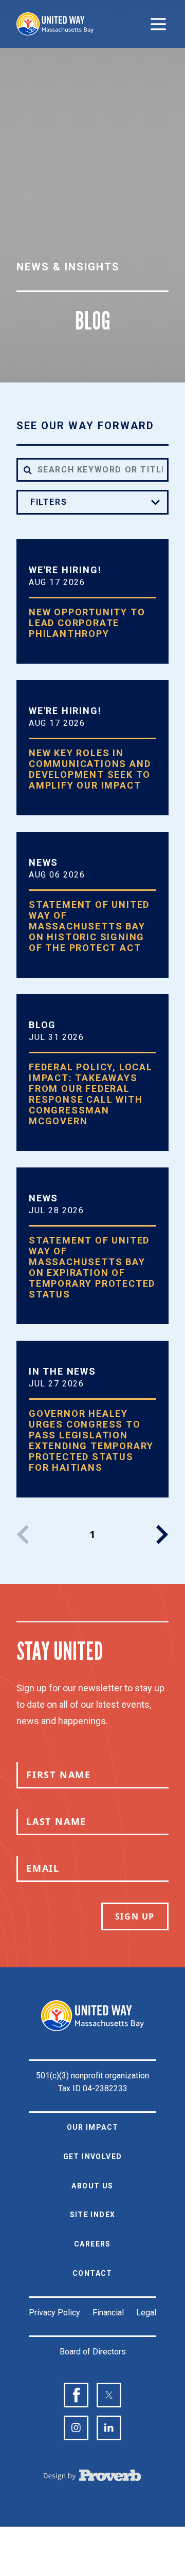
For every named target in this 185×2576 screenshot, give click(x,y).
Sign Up (135, 1916)
